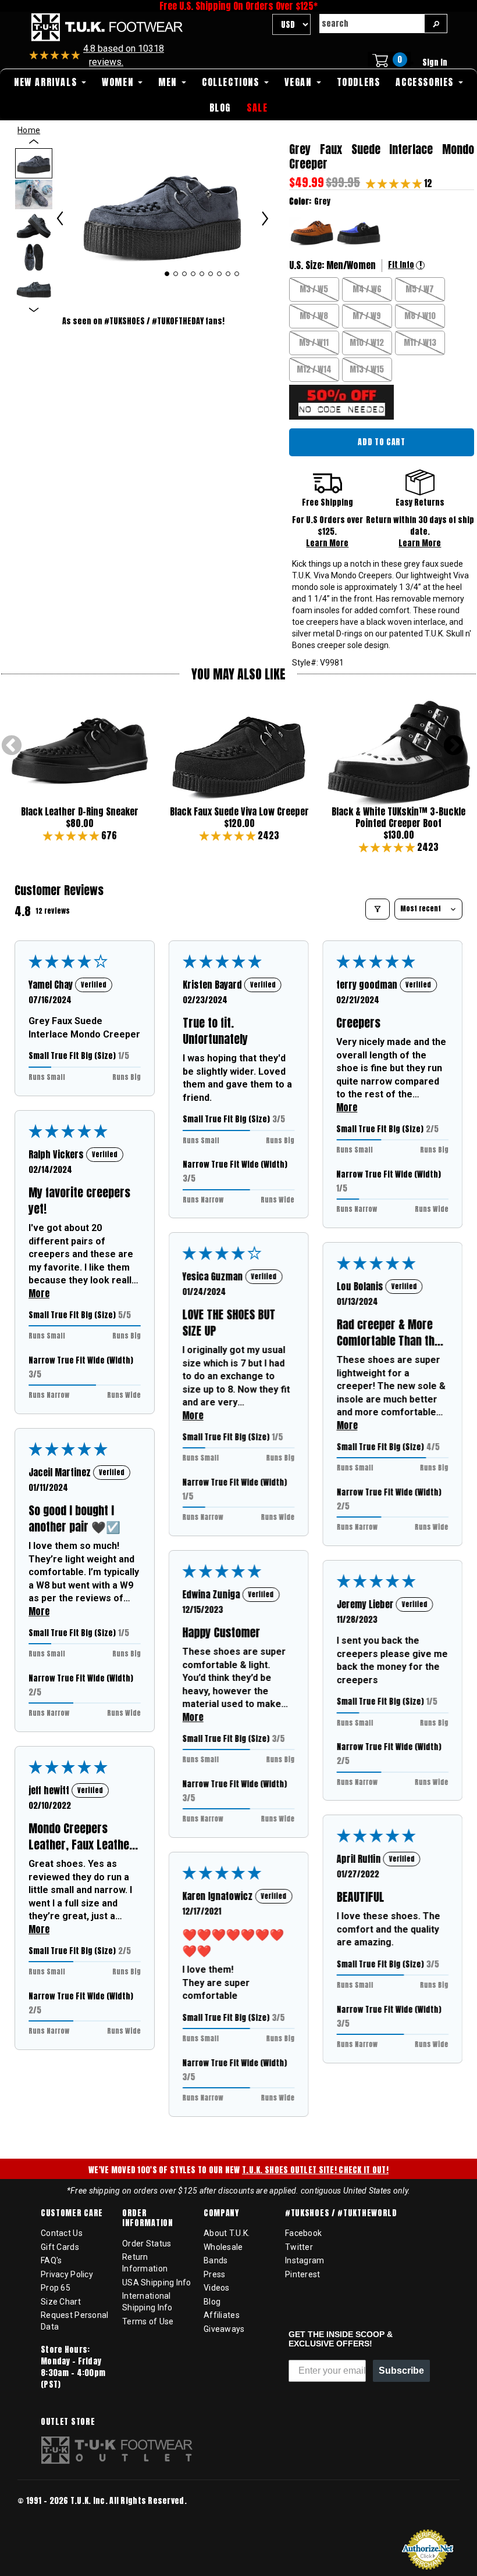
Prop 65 (56, 2288)
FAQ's (51, 2260)
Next (454, 746)
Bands (216, 2260)
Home (29, 130)
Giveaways (224, 2329)
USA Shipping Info (157, 2282)
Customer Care (72, 2213)
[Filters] (378, 909)
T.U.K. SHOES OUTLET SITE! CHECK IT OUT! (315, 2170)
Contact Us (62, 2233)
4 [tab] (193, 274)
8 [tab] (228, 274)
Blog (212, 2302)
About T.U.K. (227, 2233)
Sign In (435, 62)
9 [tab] (237, 274)
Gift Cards (60, 2247)
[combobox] (372, 24)
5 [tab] (202, 274)
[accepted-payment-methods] (52, 2516)
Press (214, 2274)
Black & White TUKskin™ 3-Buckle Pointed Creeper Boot (398, 817)
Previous (12, 746)
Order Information (148, 2218)
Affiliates (222, 2315)
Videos (217, 2288)
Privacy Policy (67, 2274)
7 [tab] (220, 274)
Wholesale (223, 2247)
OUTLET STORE (68, 2422)
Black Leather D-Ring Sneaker (80, 811)
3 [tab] (185, 274)
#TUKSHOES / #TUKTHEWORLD (341, 2213)
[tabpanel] (162, 212)
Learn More (327, 543)
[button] (395, 183)
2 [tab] (176, 274)
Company (221, 2213)
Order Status (147, 2244)
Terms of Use (148, 2321)
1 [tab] (167, 274)
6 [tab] (211, 274)
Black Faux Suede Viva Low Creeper (239, 811)
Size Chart (61, 2302)
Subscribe (401, 2371)
